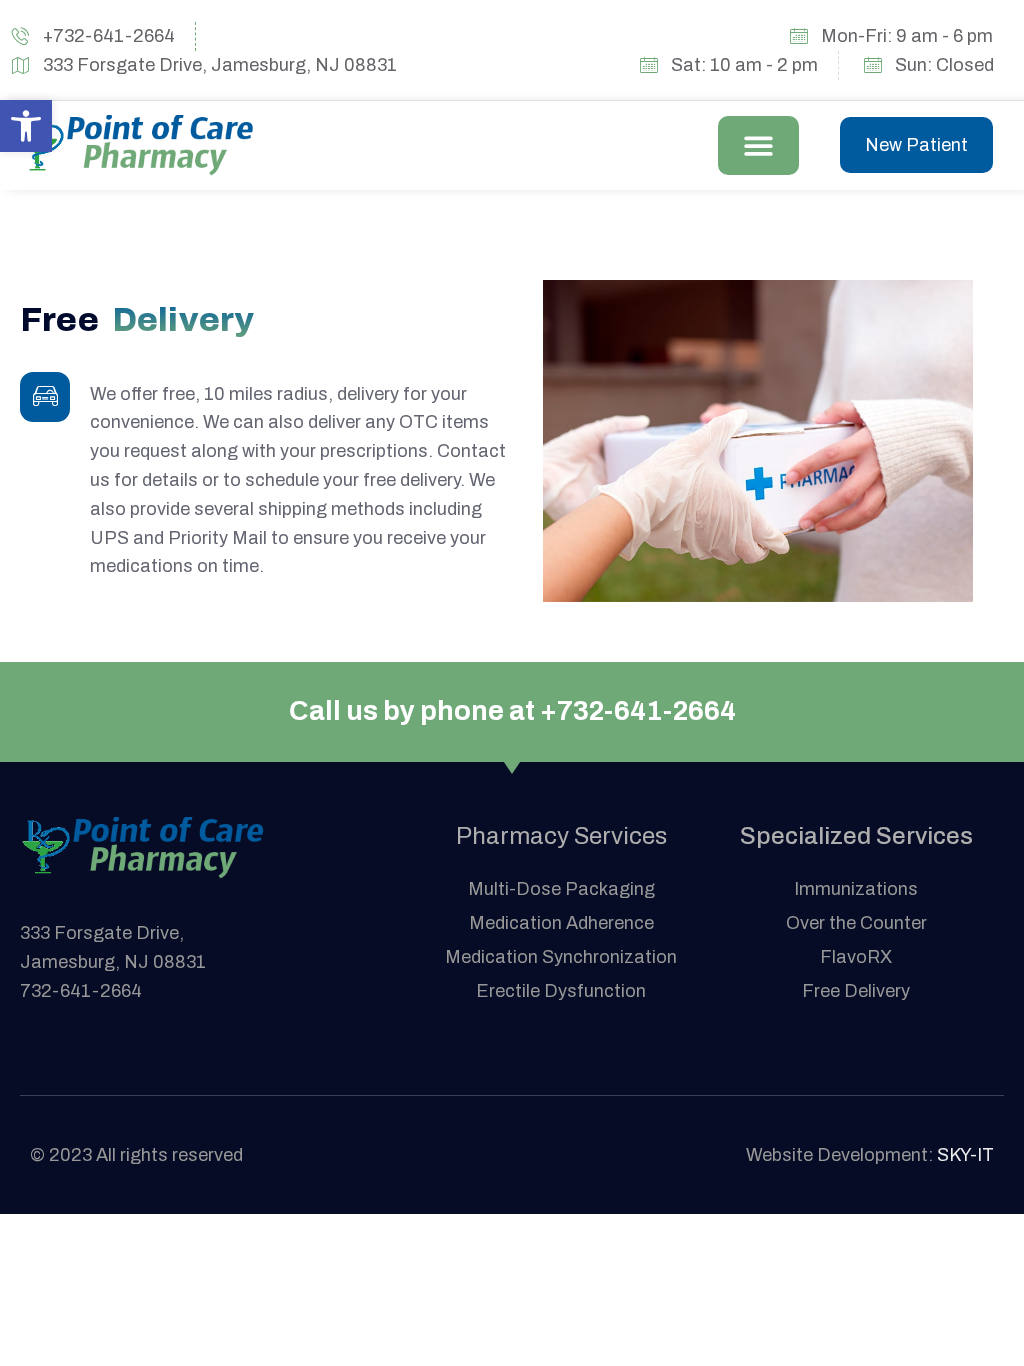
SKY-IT (965, 1155)
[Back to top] (979, 1321)
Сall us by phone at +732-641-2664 (512, 711)
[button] (758, 145)
